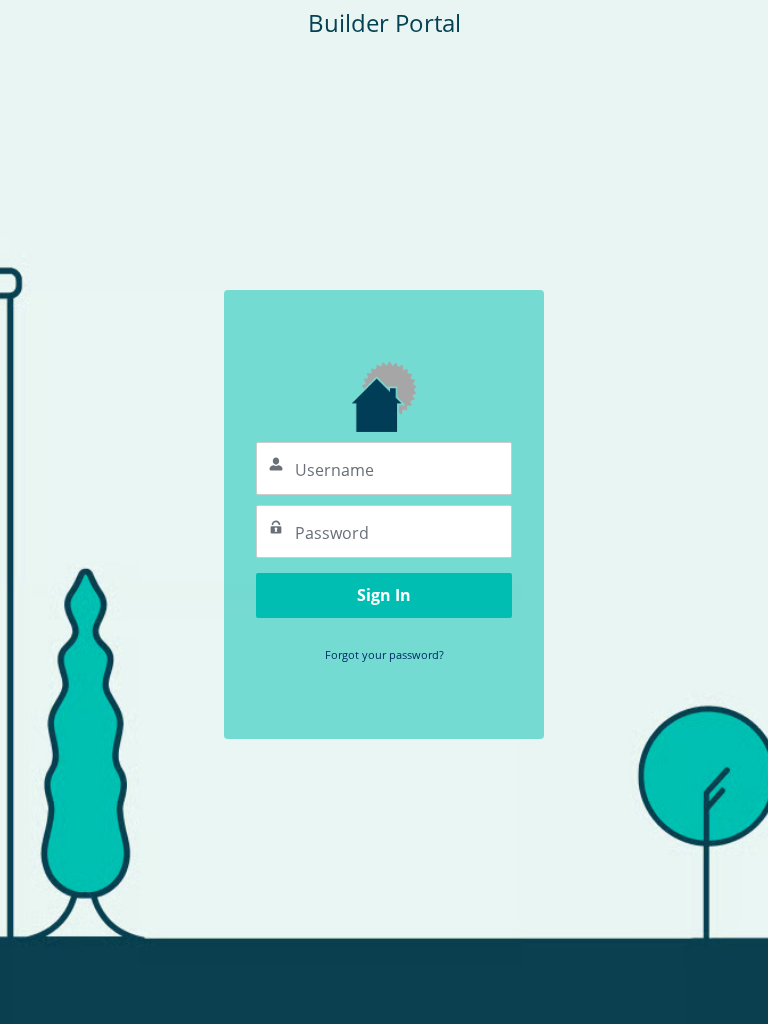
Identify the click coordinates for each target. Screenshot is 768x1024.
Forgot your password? (384, 654)
